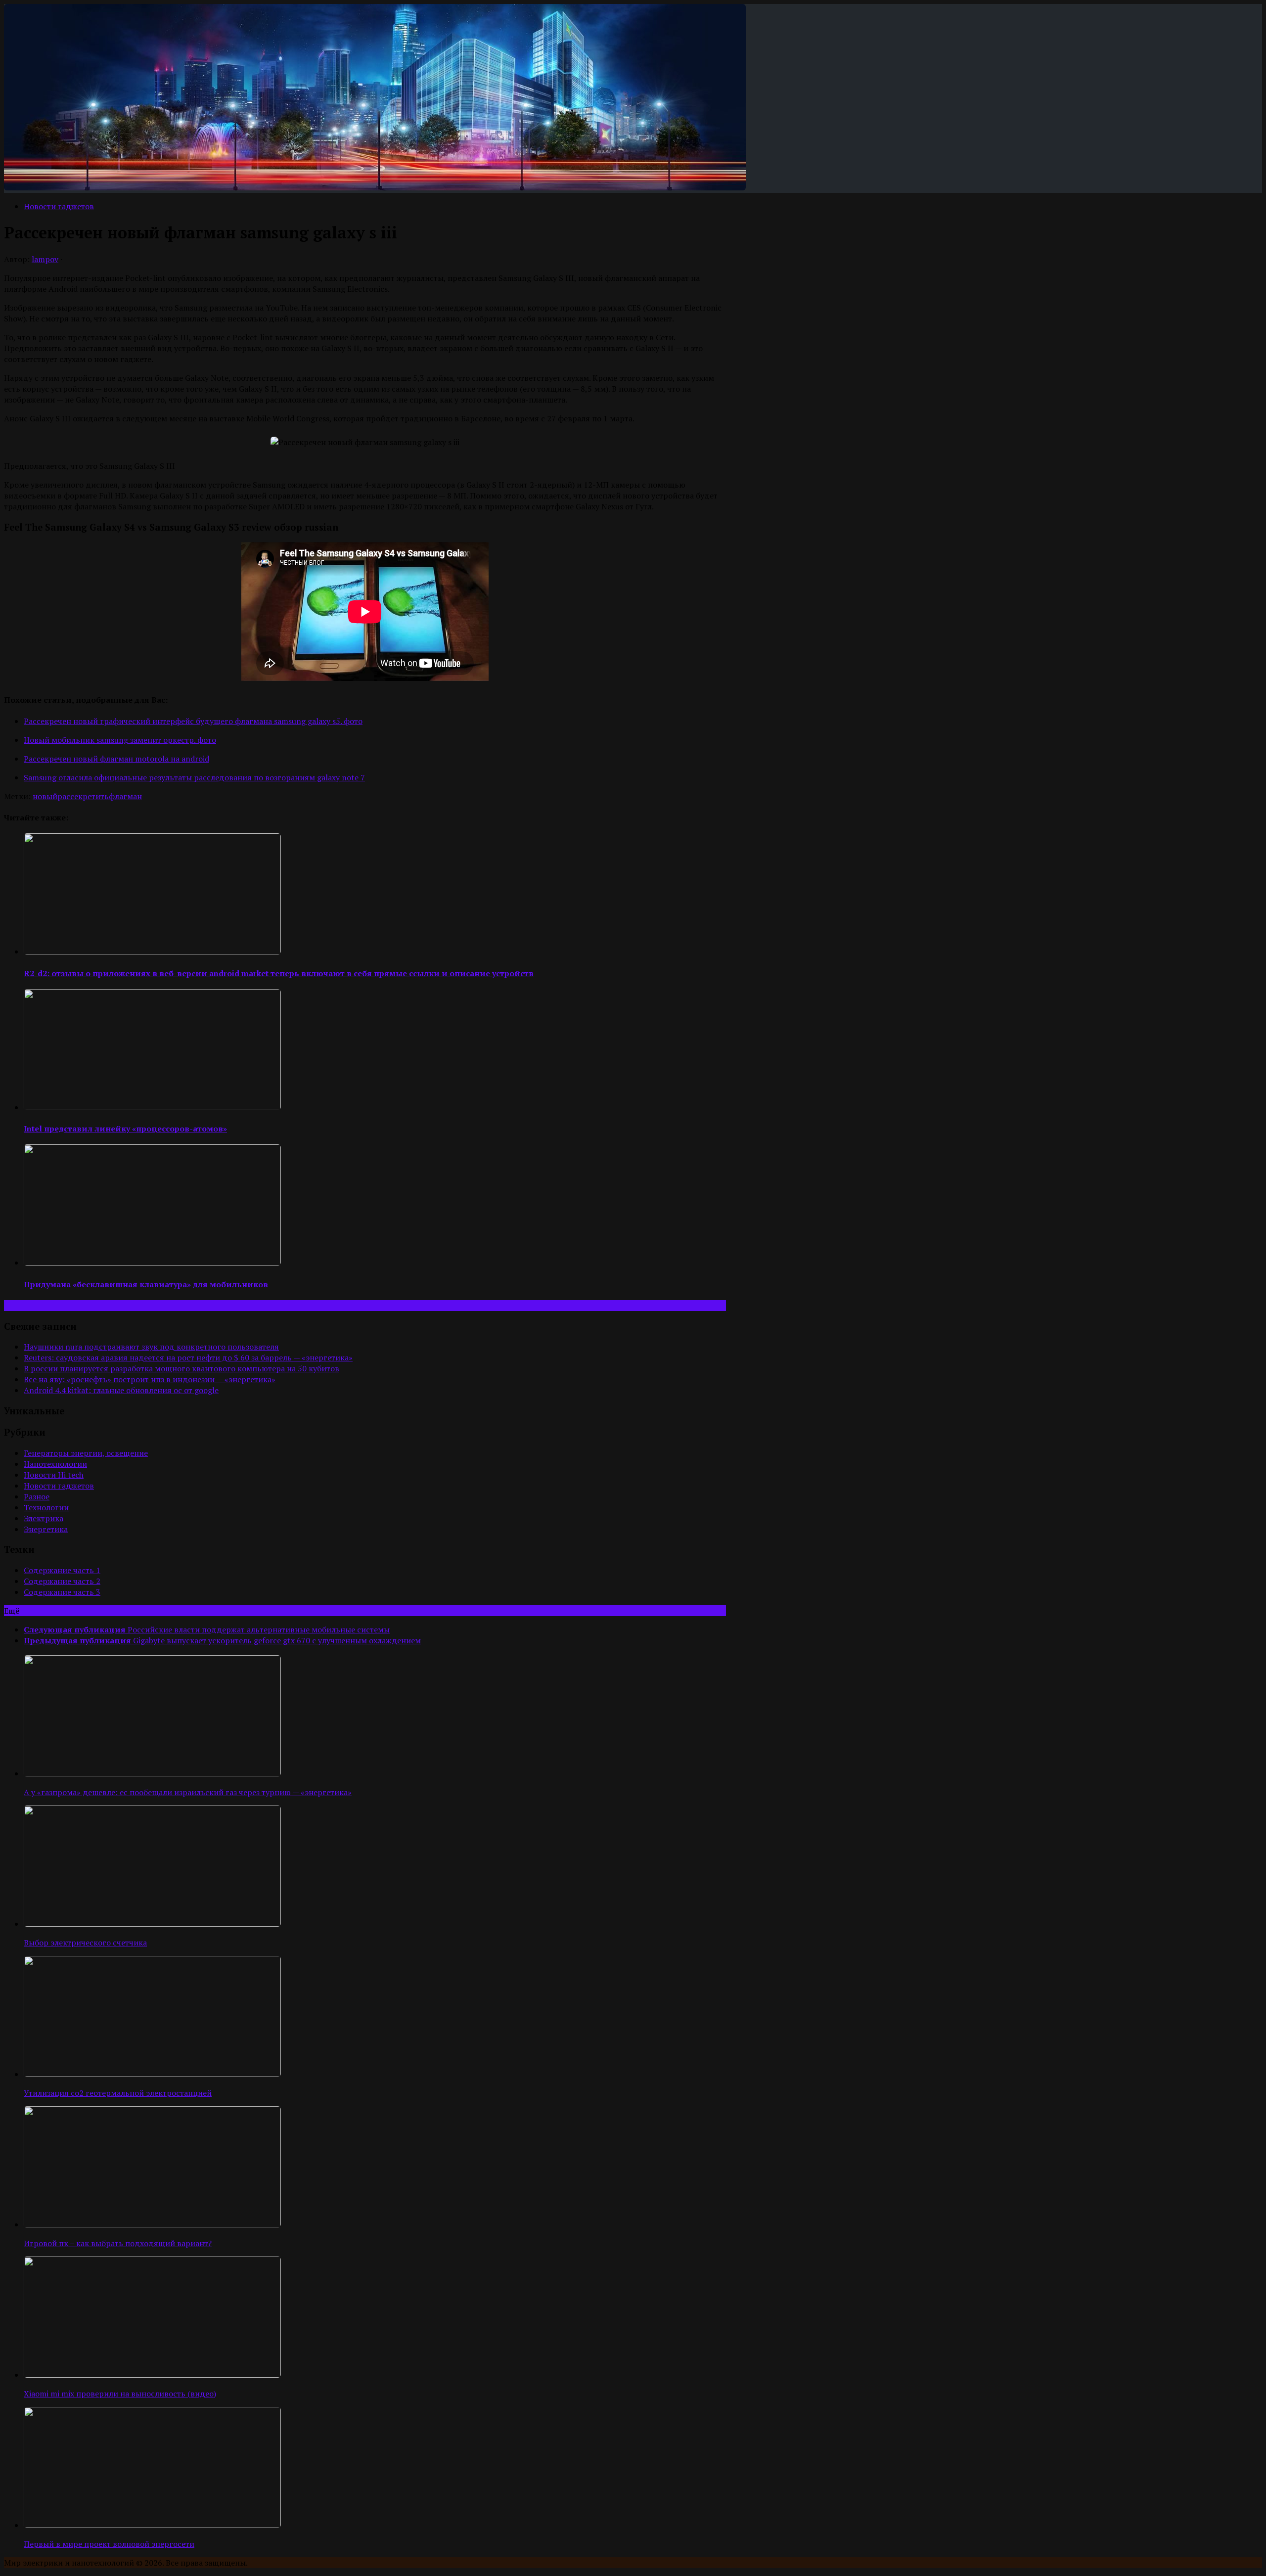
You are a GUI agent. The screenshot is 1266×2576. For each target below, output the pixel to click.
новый (45, 796)
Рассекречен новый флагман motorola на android (116, 759)
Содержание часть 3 (62, 1592)
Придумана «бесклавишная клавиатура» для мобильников (146, 1284)
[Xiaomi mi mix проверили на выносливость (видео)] (152, 2375)
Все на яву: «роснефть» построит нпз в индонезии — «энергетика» (150, 1379)
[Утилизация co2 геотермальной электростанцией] (152, 2074)
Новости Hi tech (54, 1475)
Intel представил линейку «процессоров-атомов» (125, 1129)
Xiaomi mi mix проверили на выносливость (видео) (120, 2394)
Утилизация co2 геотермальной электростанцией (118, 2093)
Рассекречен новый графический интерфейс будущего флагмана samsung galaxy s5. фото (193, 721)
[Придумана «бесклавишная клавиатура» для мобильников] (152, 1263)
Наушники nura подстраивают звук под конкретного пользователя (151, 1347)
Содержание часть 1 (62, 1570)
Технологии (46, 1507)
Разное (37, 1496)
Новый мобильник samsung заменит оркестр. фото (120, 740)
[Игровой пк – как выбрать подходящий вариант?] (152, 2224)
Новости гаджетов (59, 206)
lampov (45, 259)
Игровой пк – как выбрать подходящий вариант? (118, 2243)
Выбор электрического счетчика (85, 1943)
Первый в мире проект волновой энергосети (109, 2544)
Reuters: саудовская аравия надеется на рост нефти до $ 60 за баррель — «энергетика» (188, 1357)
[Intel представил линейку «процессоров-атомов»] (152, 1107)
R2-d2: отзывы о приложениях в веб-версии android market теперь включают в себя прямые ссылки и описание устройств (279, 973)
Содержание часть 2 (62, 1581)
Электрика (44, 1518)
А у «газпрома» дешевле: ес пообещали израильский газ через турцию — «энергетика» (188, 1792)
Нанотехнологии (55, 1464)
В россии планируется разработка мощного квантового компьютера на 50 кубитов (181, 1368)
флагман (125, 796)
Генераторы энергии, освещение (86, 1453)
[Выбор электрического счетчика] (152, 1924)
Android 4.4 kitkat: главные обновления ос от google (121, 1390)
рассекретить (83, 796)
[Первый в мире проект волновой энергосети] (152, 2525)
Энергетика (46, 1529)
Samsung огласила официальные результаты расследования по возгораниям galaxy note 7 (194, 777)
